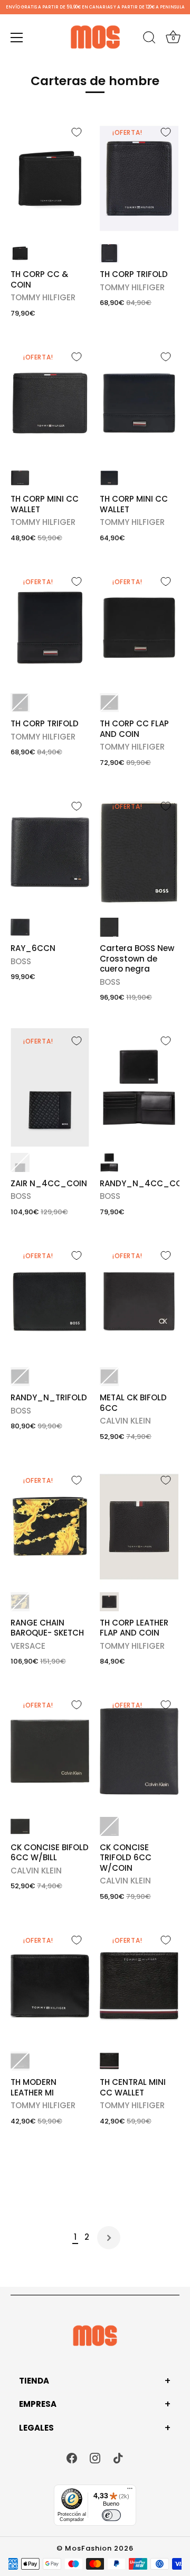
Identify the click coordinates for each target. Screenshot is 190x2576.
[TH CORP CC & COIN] (50, 179)
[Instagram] (95, 2457)
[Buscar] (149, 39)
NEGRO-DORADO (20, 1602)
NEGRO (20, 253)
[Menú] (17, 38)
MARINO (109, 478)
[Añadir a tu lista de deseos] (77, 132)
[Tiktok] (118, 2457)
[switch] (111, 2515)
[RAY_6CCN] (50, 853)
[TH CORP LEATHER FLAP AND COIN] (139, 1527)
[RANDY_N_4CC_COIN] (139, 1087)
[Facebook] (72, 2457)
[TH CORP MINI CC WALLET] (139, 403)
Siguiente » (109, 2238)
